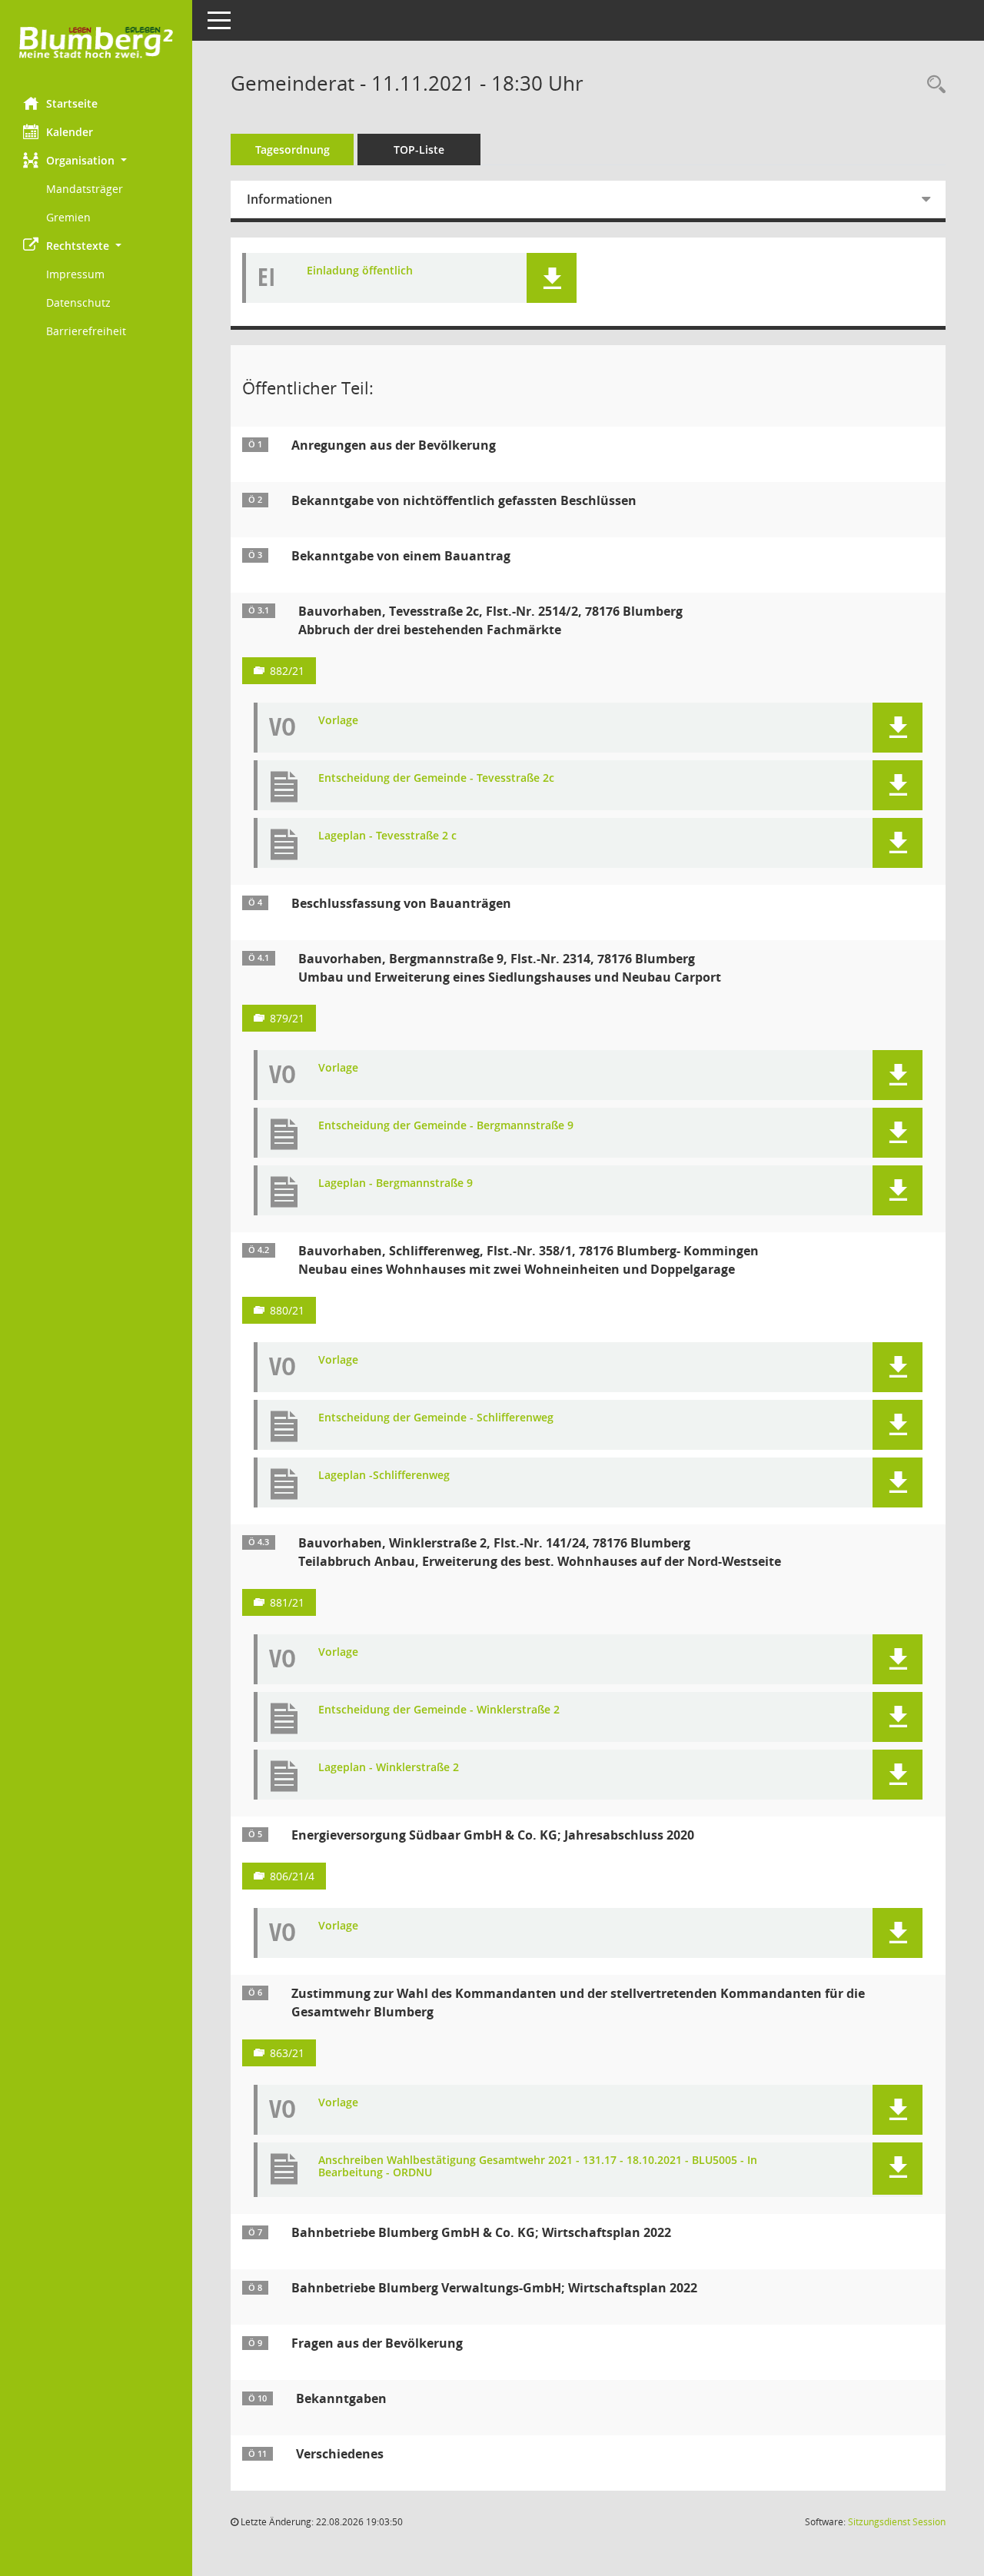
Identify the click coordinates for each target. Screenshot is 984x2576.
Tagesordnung (293, 150)
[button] (96, 160)
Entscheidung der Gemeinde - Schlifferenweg (436, 1418)
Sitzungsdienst (897, 2522)
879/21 (287, 1018)
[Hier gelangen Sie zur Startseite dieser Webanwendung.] (96, 43)
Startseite (72, 103)
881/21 (287, 1602)
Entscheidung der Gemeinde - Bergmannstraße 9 (446, 1126)
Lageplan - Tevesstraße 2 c (387, 836)
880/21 (287, 1310)
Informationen (289, 199)
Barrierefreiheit (86, 331)
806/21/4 (292, 1876)
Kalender (70, 132)
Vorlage (338, 721)
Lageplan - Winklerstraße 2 (389, 1768)
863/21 (287, 2053)
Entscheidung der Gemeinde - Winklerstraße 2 (439, 1710)
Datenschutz (78, 302)
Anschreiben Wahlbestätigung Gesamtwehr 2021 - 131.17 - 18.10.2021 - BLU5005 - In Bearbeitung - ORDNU (538, 2167)
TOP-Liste (419, 150)
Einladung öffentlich (360, 271)
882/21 (287, 671)
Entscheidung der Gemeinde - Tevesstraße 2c (436, 778)
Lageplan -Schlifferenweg (384, 1476)
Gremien (68, 217)
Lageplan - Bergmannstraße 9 (396, 1183)
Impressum (75, 274)
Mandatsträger (85, 189)
